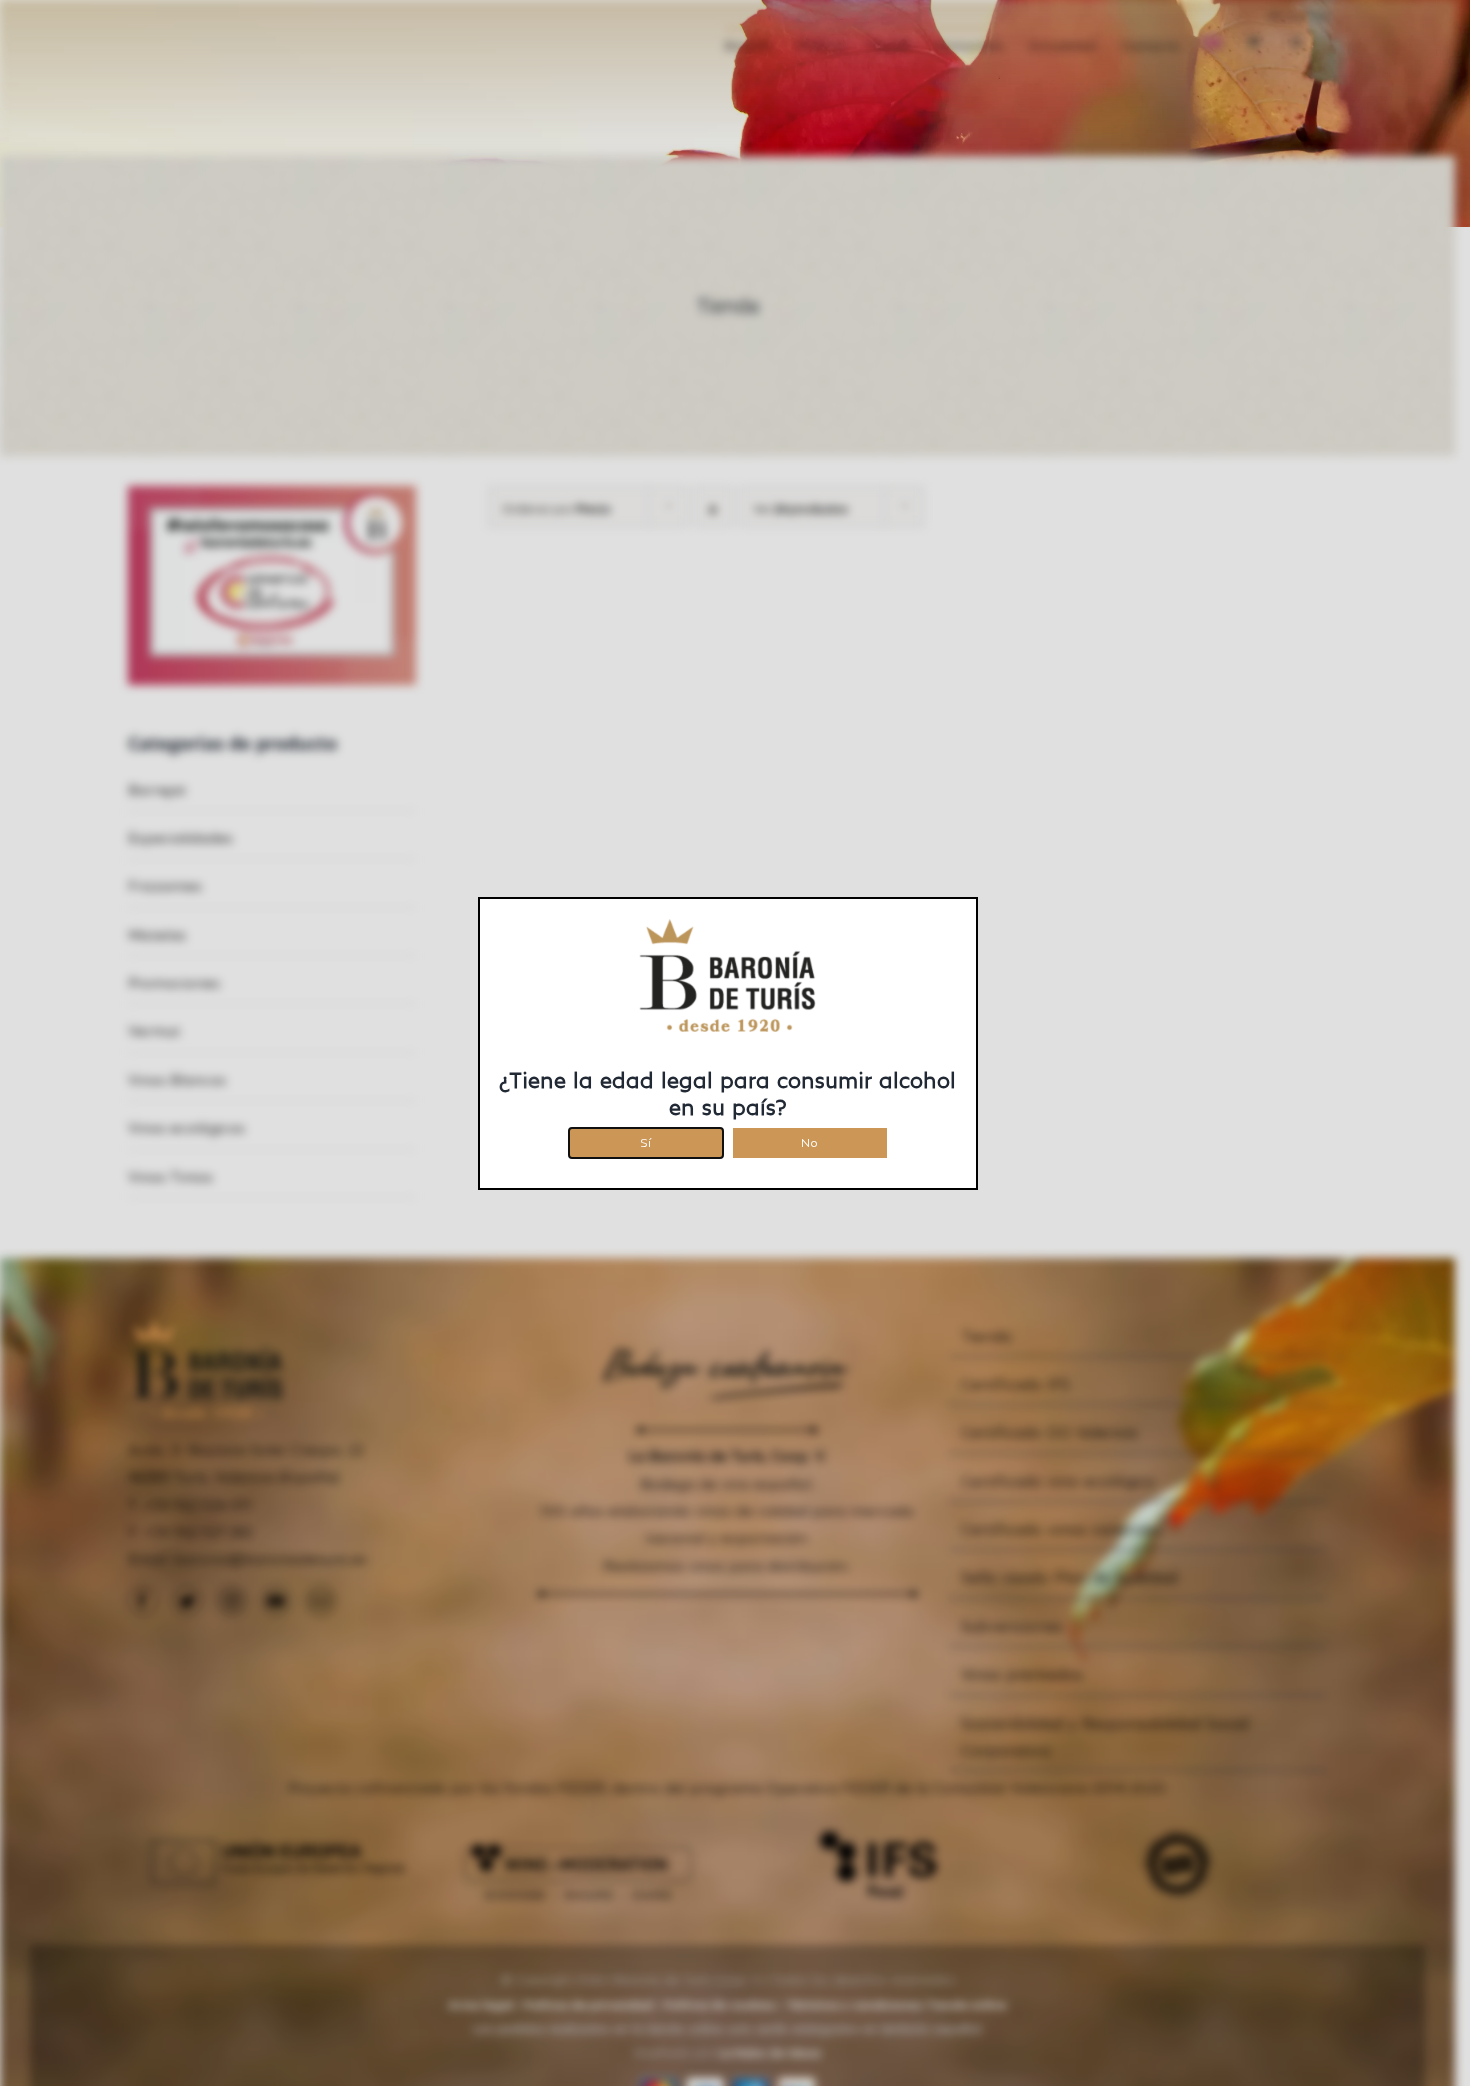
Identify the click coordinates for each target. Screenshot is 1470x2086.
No (809, 1139)
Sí (645, 1139)
